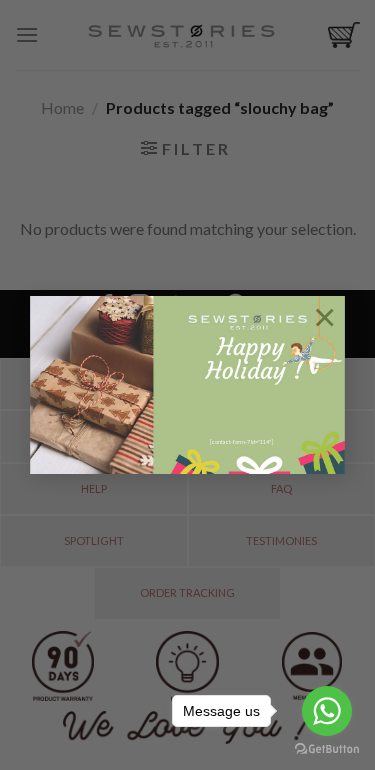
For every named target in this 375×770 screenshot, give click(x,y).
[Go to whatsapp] (327, 711)
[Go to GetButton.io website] (327, 749)
